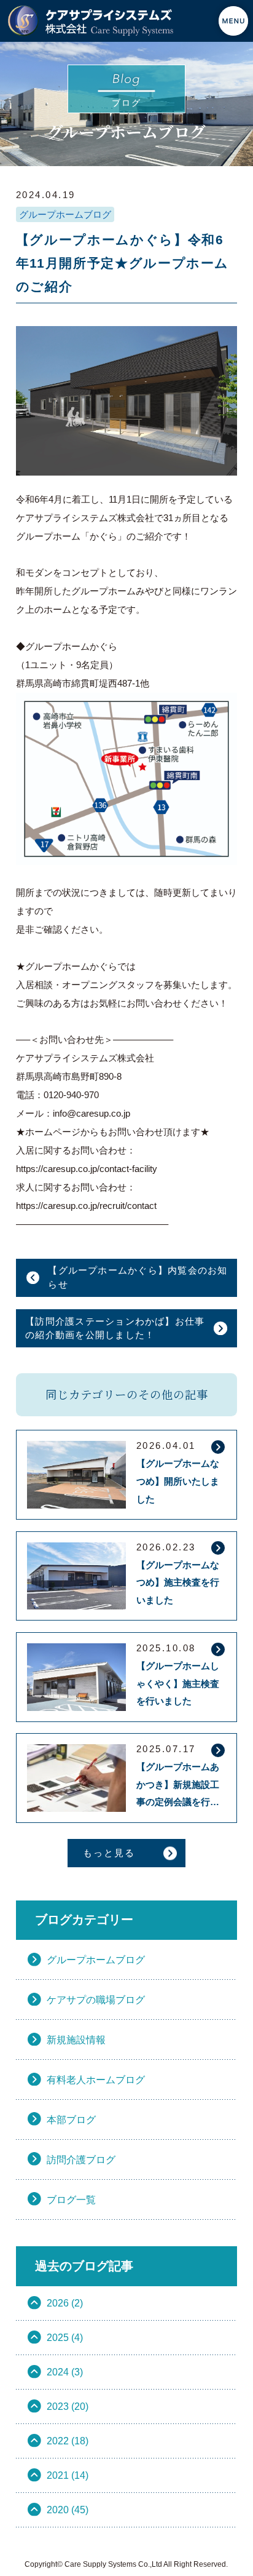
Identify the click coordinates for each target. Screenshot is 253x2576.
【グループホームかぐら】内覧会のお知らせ (138, 1277)
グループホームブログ (65, 214)
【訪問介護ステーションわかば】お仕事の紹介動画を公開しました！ (115, 1328)
